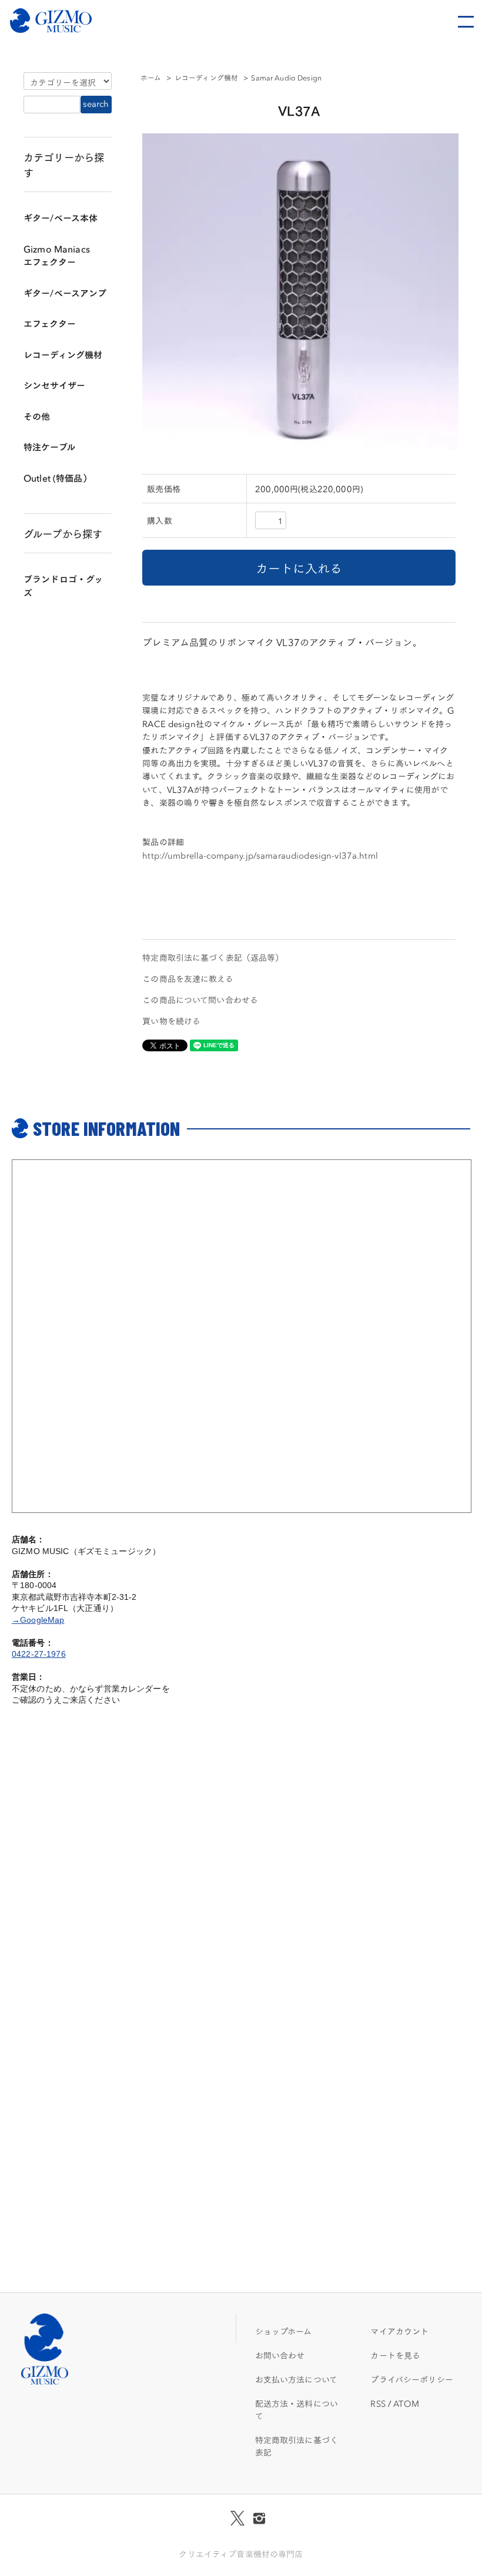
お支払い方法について (296, 2379)
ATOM (406, 2403)
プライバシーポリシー (411, 2379)
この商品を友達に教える (188, 978)
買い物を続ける (171, 1021)
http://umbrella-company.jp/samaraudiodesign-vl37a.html (260, 855)
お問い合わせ (280, 2355)
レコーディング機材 (206, 77)
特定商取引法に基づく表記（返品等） (213, 957)
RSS (378, 2403)
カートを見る (395, 2355)
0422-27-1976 (39, 1654)
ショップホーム (284, 2331)
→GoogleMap (38, 1620)
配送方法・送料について (297, 2409)
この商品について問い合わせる (200, 1000)
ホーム (151, 77)
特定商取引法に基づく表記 (297, 2446)
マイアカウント (399, 2331)
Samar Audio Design (286, 77)
